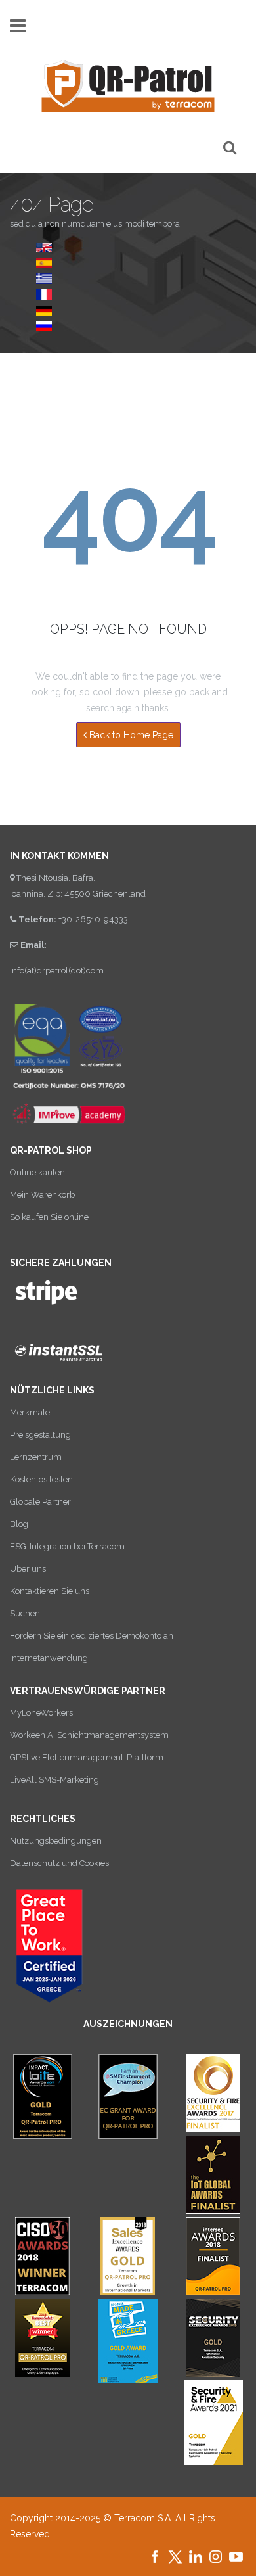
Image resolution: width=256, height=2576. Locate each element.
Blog (19, 1524)
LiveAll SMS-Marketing (54, 1780)
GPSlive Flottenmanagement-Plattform (87, 1757)
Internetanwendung (49, 1658)
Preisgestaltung (40, 1435)
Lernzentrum (36, 1457)
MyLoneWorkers (41, 1713)
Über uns (28, 1569)
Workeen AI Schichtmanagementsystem (89, 1735)
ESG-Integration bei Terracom (67, 1546)
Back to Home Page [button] (130, 735)
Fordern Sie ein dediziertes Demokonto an (92, 1636)
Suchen (25, 1613)
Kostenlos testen (41, 1479)
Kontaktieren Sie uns (50, 1591)
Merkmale (30, 1412)
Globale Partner (40, 1502)
